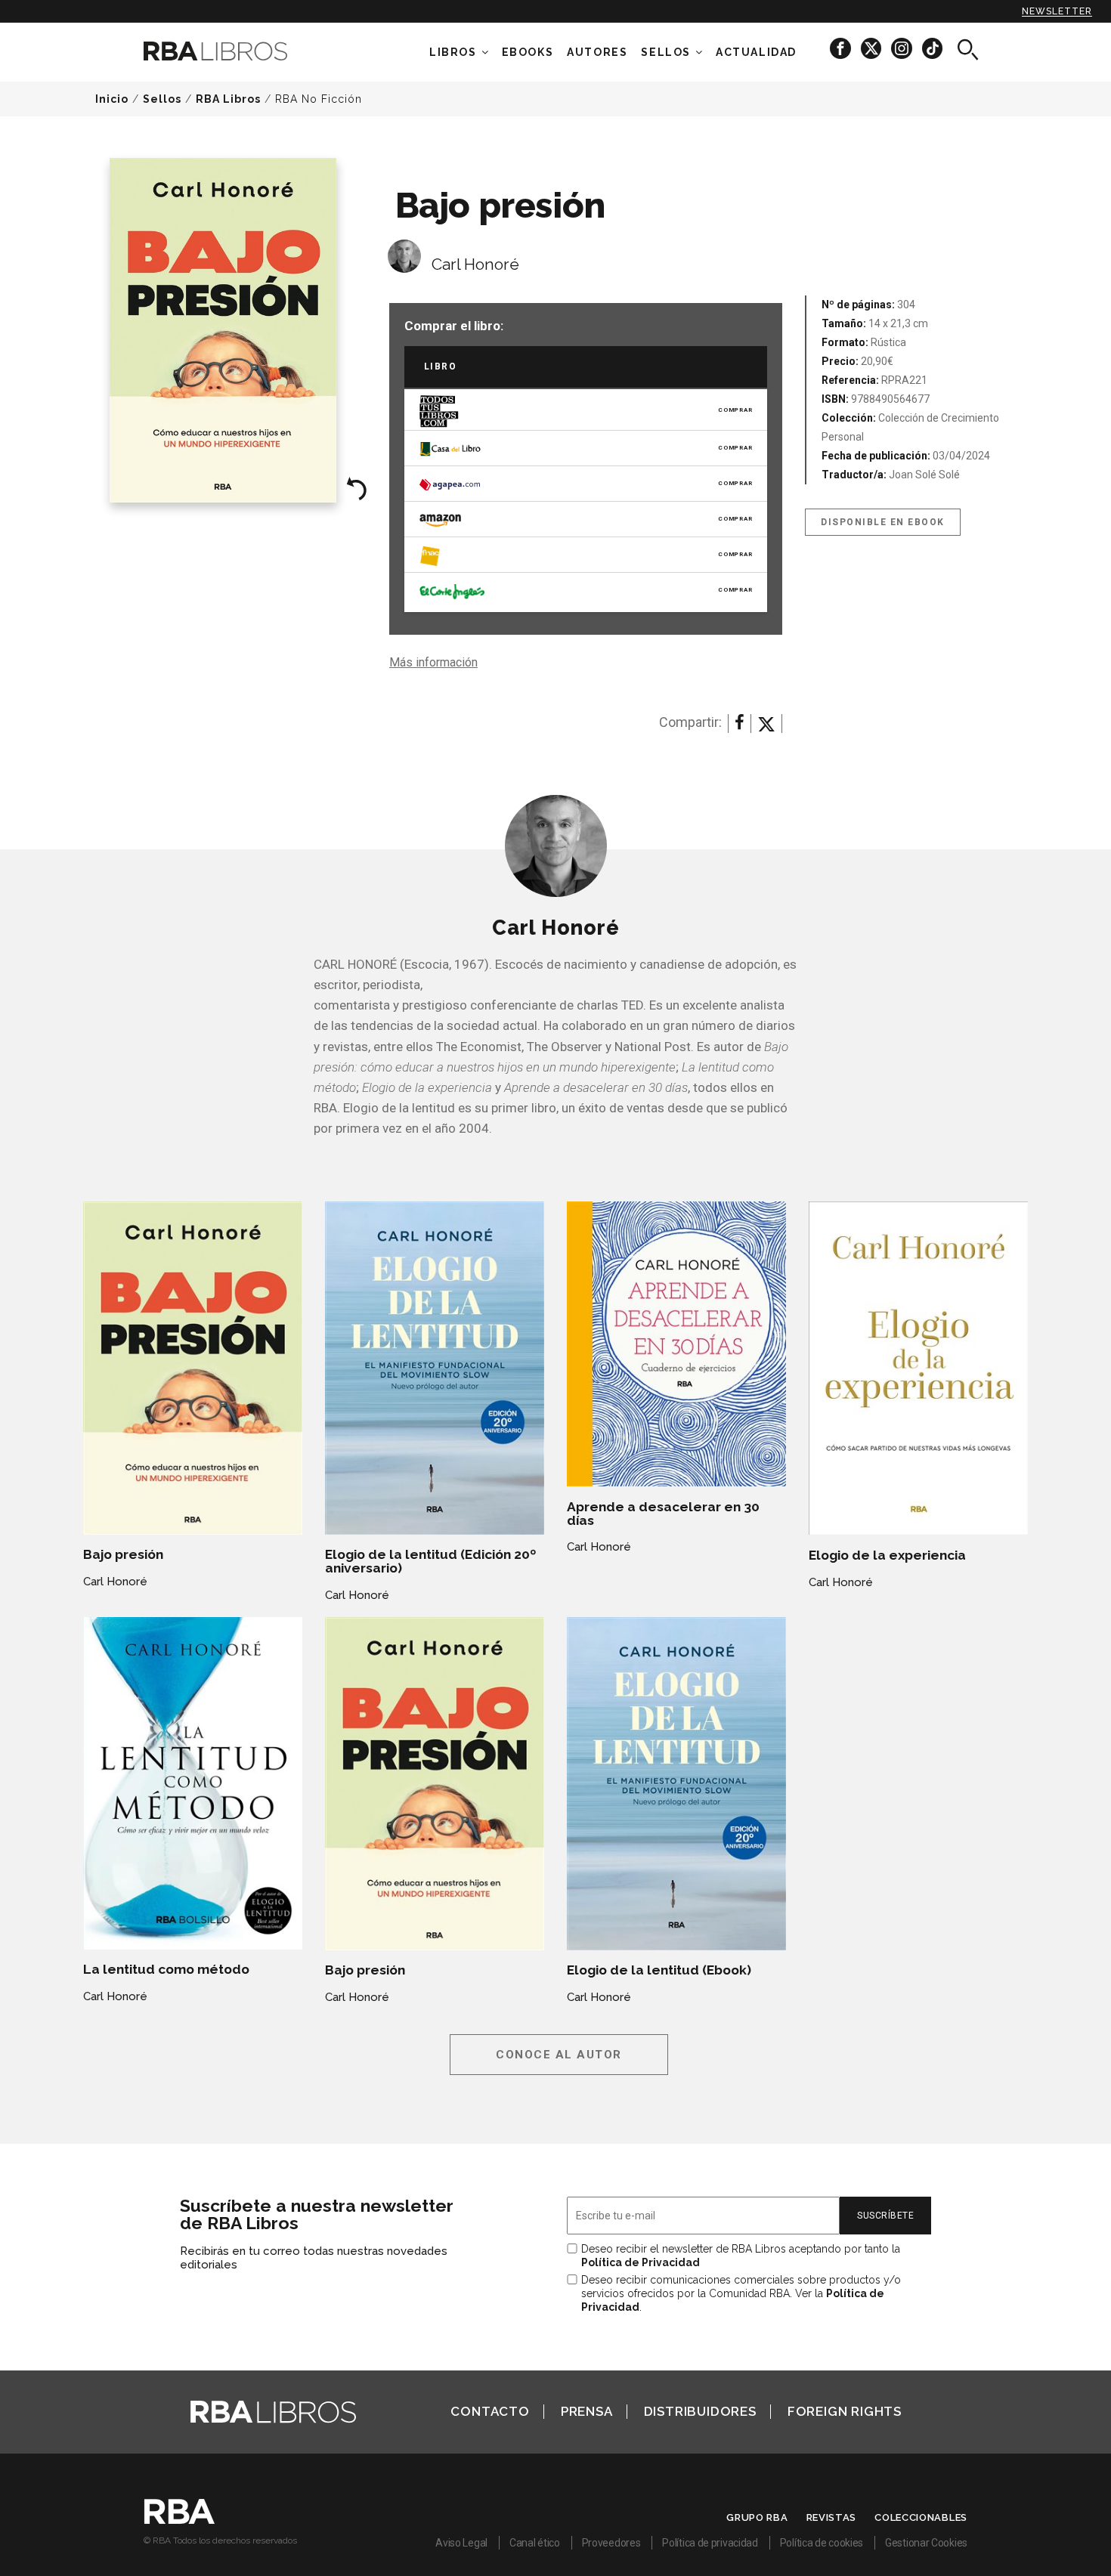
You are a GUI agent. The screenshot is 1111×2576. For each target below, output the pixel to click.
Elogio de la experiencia (887, 1555)
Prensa (587, 2411)
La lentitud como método (166, 1969)
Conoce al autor (559, 2055)
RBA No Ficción (319, 99)
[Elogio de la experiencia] (918, 1368)
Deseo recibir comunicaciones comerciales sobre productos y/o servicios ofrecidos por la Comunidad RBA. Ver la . (741, 2293)
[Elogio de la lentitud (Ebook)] (676, 1784)
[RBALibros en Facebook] (842, 48)
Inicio (112, 99)
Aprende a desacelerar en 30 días (663, 1514)
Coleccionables (921, 2517)
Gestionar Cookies (926, 2543)
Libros (453, 52)
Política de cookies (822, 2543)
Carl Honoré (475, 264)
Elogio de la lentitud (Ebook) (659, 1970)
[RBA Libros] (238, 51)
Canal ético (535, 2543)
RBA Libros (228, 99)
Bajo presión (123, 1554)
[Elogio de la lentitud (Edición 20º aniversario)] (435, 1368)
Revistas (832, 2517)
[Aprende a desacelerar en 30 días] (676, 1344)
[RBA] (179, 2520)
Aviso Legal (461, 2543)
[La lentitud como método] (193, 1783)
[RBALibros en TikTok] (932, 48)
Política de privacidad (710, 2543)
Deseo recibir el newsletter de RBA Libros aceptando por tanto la (741, 2256)
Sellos (666, 52)
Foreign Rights (845, 2411)
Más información (433, 662)
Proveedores (611, 2543)
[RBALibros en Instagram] (903, 48)
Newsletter (1057, 11)
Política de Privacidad (641, 2262)
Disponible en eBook (883, 522)
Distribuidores (700, 2411)
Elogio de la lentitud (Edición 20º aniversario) (430, 1561)
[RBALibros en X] (872, 48)
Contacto (490, 2411)
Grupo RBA (757, 2517)
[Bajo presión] (193, 1368)
